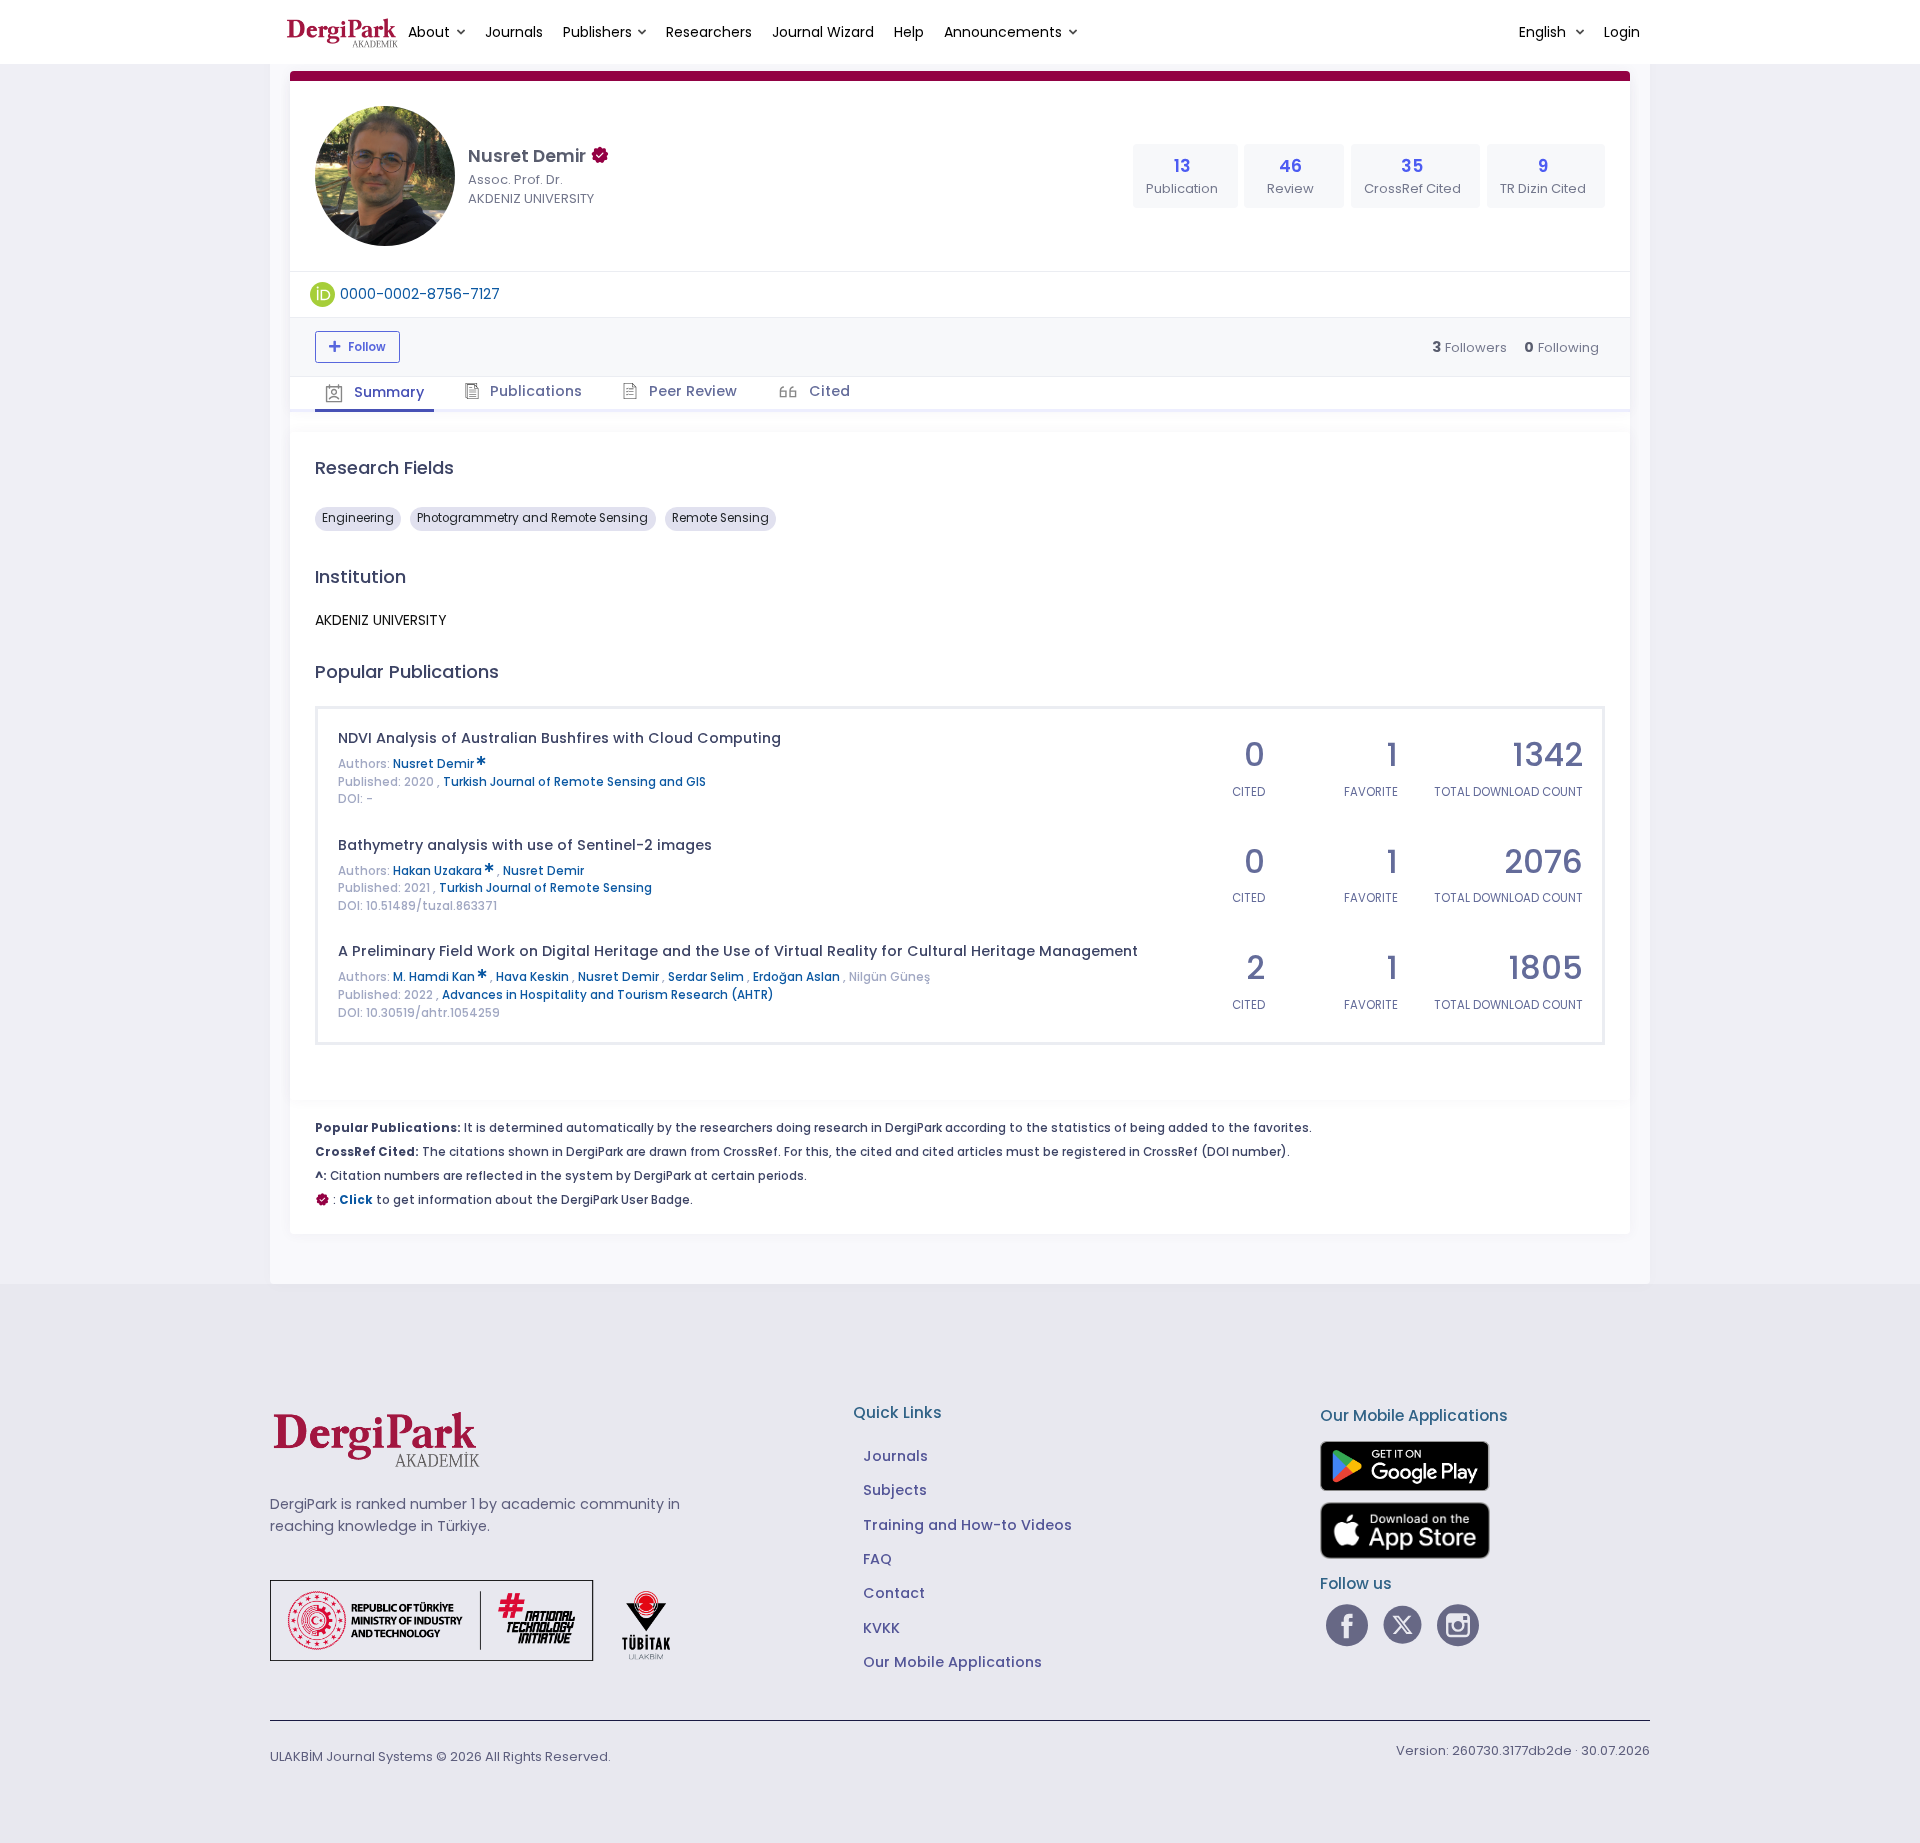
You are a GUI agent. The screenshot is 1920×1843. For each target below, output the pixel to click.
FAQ (877, 1559)
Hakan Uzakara (439, 871)
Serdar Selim (707, 977)
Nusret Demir (435, 764)
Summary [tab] (387, 392)
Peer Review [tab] (691, 391)
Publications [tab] (534, 391)
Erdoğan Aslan (798, 977)
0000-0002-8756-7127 (420, 294)
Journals (514, 32)
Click (356, 1200)
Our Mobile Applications (952, 1662)
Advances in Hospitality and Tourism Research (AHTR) (608, 995)
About (429, 32)
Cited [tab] (827, 391)
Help (909, 32)
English (1544, 32)
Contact (894, 1593)
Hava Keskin (534, 977)
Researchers (709, 32)
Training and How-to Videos (967, 1525)
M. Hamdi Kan (435, 977)
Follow (365, 347)
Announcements (1003, 32)
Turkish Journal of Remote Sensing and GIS (574, 782)
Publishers (597, 32)
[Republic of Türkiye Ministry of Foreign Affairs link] (483, 1619)
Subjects (895, 1490)
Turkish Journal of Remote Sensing (545, 888)
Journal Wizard (823, 32)
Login (1622, 32)
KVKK (881, 1628)
